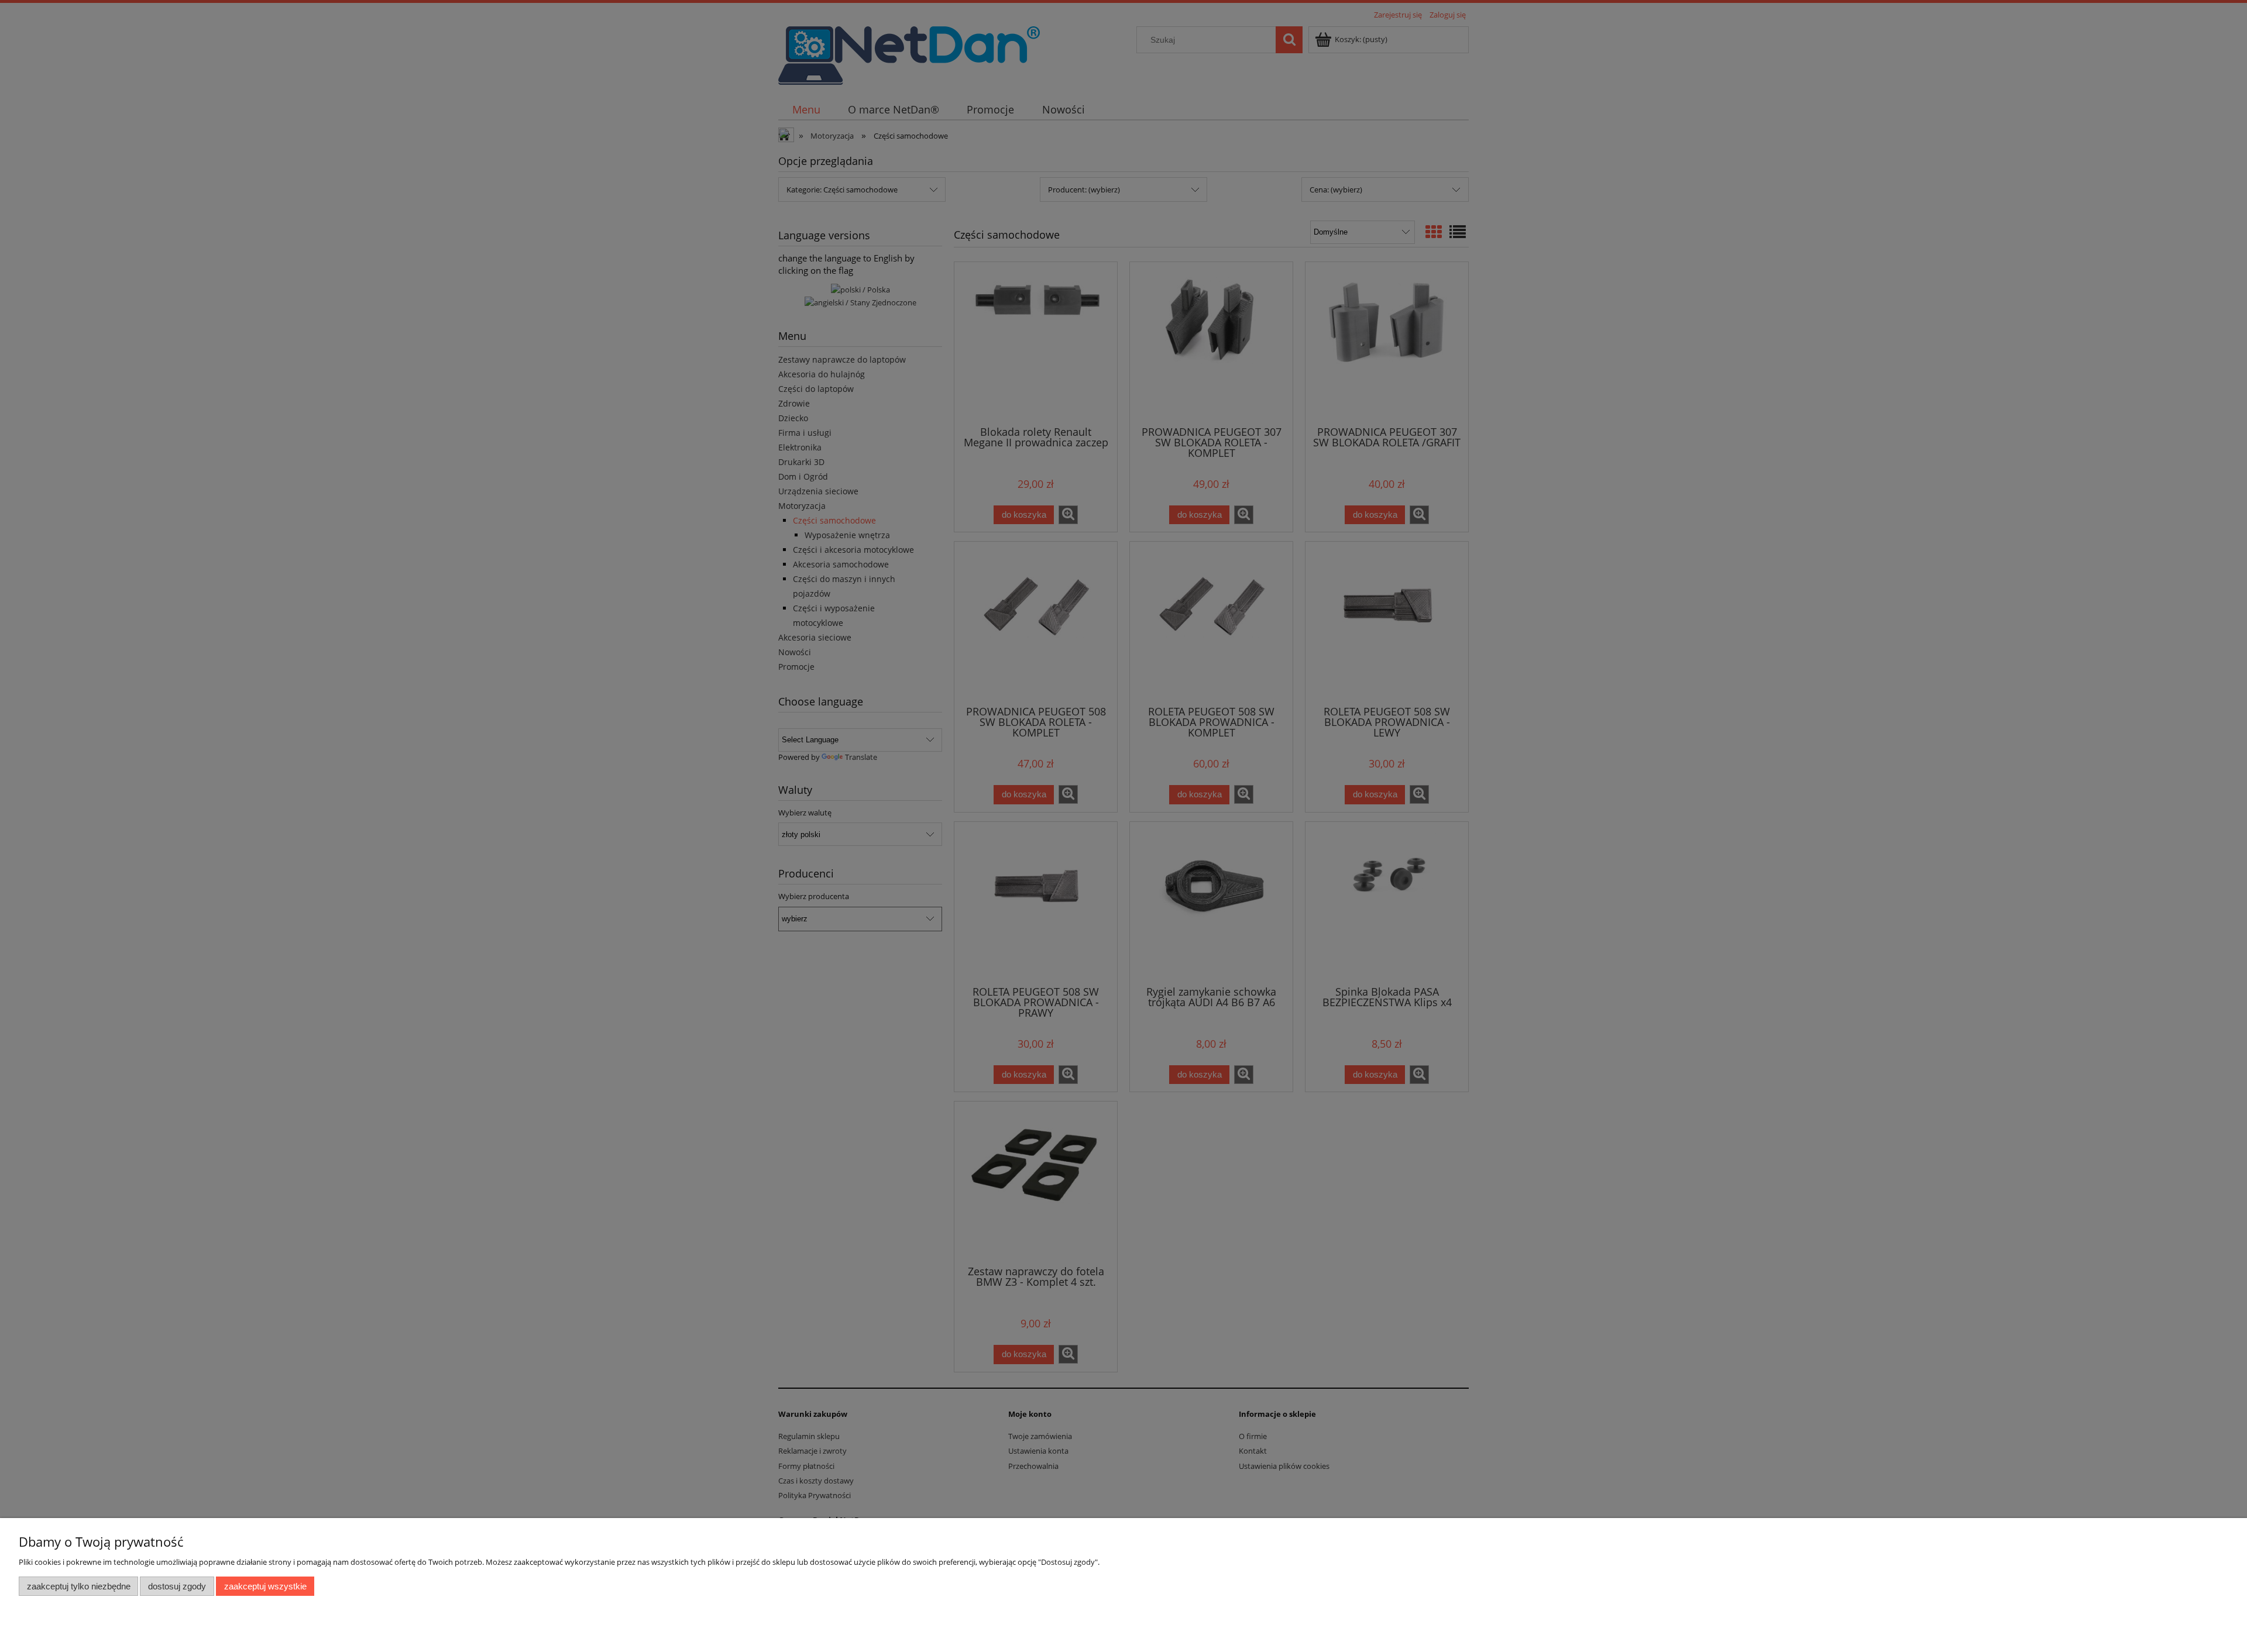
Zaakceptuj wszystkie (265, 1586)
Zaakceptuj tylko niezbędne (79, 1586)
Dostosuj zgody (177, 1586)
